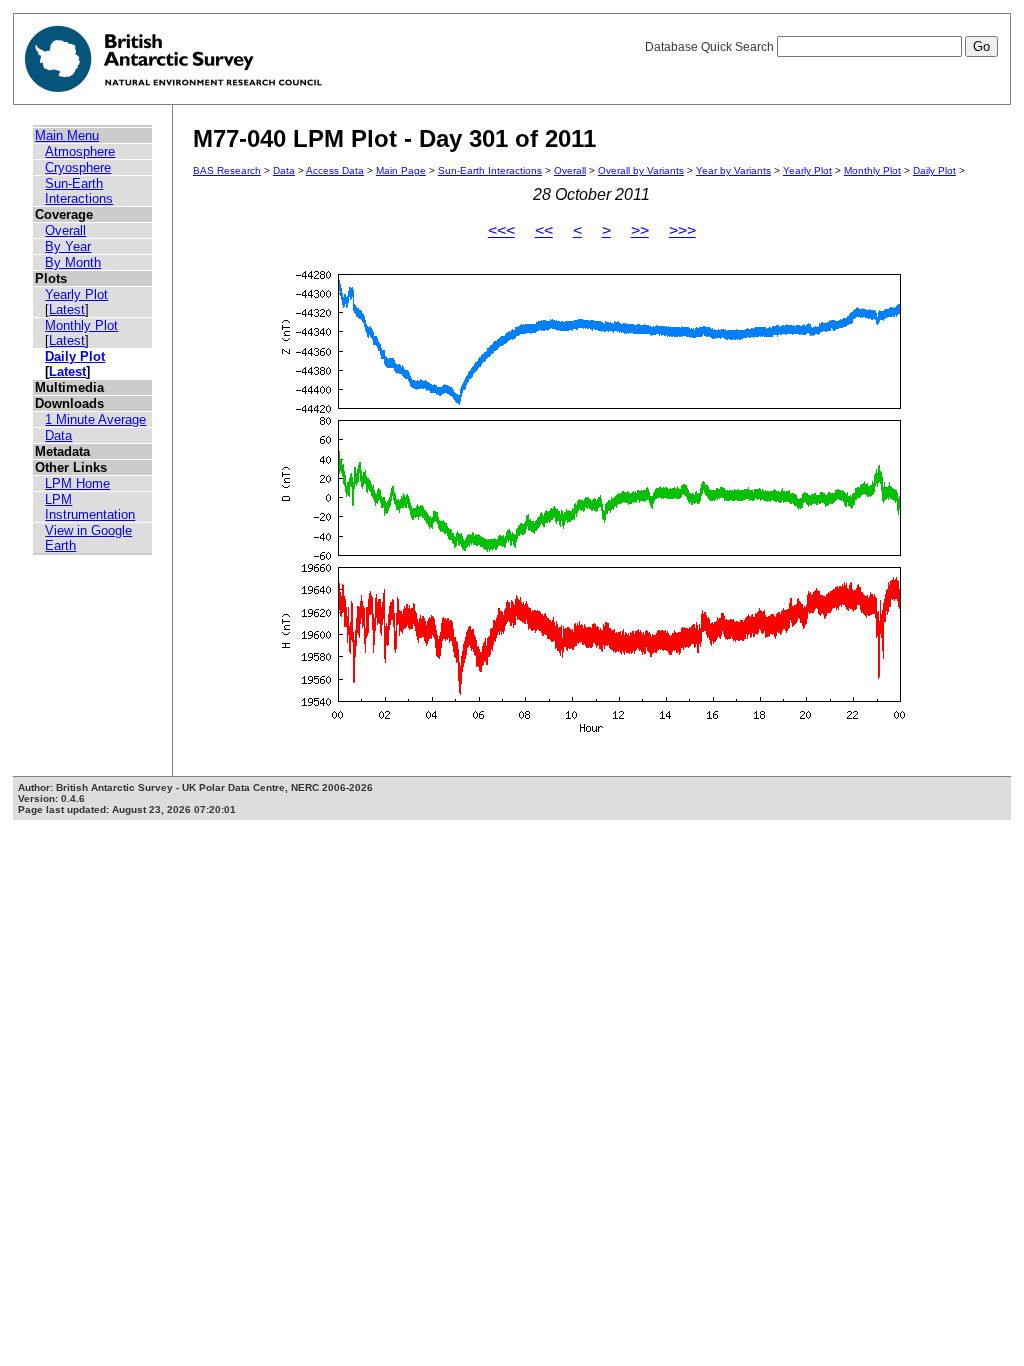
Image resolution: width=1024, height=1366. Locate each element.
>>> (682, 230)
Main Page (401, 170)
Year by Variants (733, 170)
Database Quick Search (711, 47)
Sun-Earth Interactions (79, 191)
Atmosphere (80, 151)
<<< (501, 230)
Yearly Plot (76, 294)
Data (58, 435)
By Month (73, 262)
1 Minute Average (95, 419)
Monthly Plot (81, 325)
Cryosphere (78, 167)
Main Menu (67, 135)
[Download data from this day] (592, 732)
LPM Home (77, 483)
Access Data (335, 170)
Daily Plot (75, 356)
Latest (67, 309)
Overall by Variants (641, 170)
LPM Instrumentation (90, 507)
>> (640, 230)
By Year (68, 246)
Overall (65, 230)
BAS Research (227, 170)
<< (544, 230)
